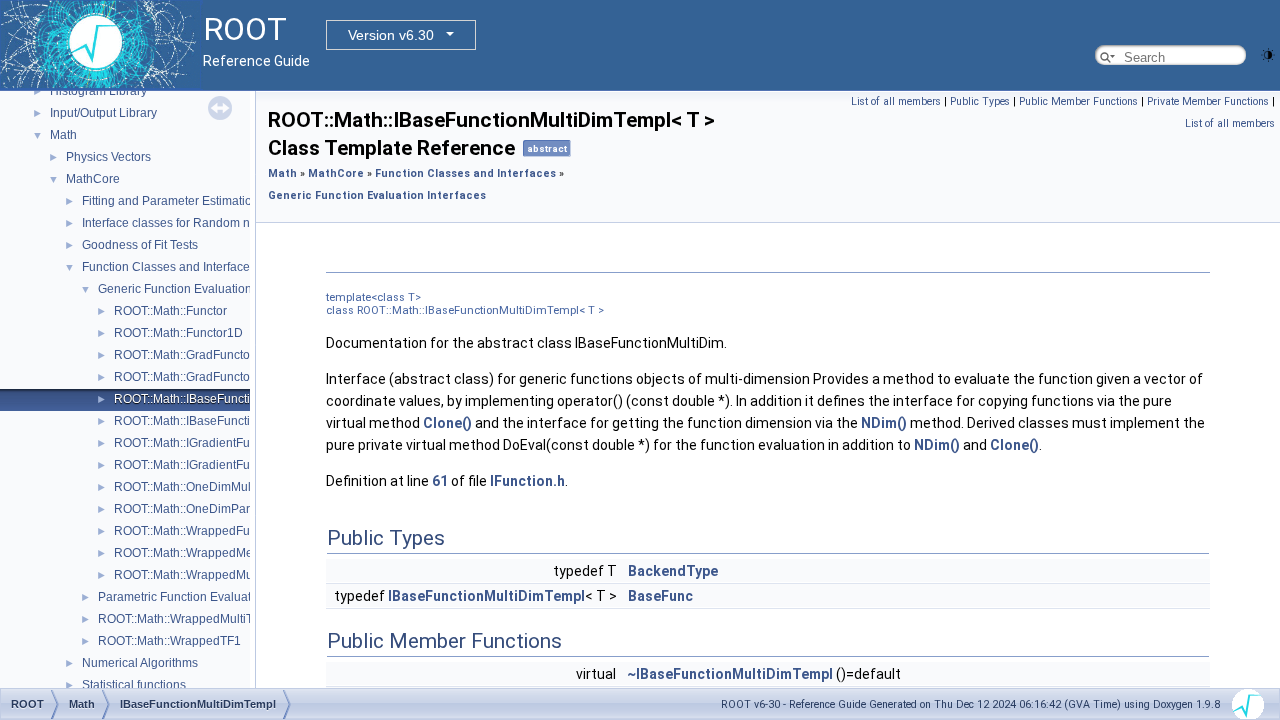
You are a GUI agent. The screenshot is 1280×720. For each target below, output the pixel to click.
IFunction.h (527, 481)
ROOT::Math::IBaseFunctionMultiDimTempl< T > (243, 399)
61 (440, 481)
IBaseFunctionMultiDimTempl (486, 596)
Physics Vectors (108, 157)
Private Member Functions (1208, 101)
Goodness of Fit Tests (140, 245)
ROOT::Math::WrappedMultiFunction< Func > (235, 575)
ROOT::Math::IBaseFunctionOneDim (211, 421)
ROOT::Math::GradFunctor (184, 355)
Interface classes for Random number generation (214, 223)
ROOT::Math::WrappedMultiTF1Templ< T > (212, 619)
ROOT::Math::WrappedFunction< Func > (222, 531)
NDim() (884, 423)
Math (63, 135)
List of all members (896, 101)
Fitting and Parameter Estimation (170, 201)
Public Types (980, 101)
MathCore (93, 179)
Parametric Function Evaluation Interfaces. (212, 597)
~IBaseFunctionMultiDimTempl (730, 674)
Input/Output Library (103, 113)
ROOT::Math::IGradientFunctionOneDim (221, 465)
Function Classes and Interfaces (169, 267)
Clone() (447, 423)
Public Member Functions (1078, 101)
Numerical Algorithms (140, 663)
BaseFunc (660, 596)
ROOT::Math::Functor (170, 311)
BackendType (673, 571)
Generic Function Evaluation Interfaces (203, 289)
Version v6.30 (391, 35)
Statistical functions (134, 685)
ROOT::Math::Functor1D (178, 333)
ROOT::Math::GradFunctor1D (192, 377)
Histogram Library (98, 91)
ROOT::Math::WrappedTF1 (169, 641)
